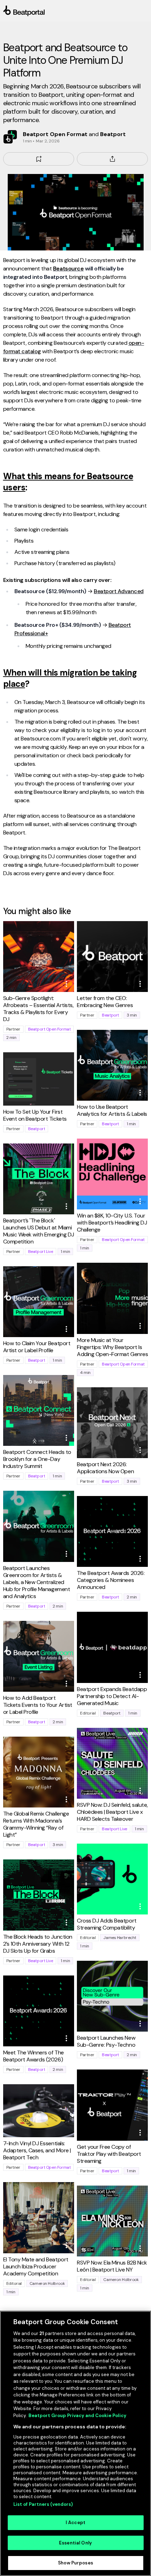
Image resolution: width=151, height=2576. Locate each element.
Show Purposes (75, 2563)
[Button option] (66, 984)
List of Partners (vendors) (43, 2504)
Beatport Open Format (50, 1029)
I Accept (75, 2523)
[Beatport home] (76, 11)
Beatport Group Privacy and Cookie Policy (77, 2416)
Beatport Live (41, 1252)
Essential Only (75, 2543)
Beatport (110, 1015)
